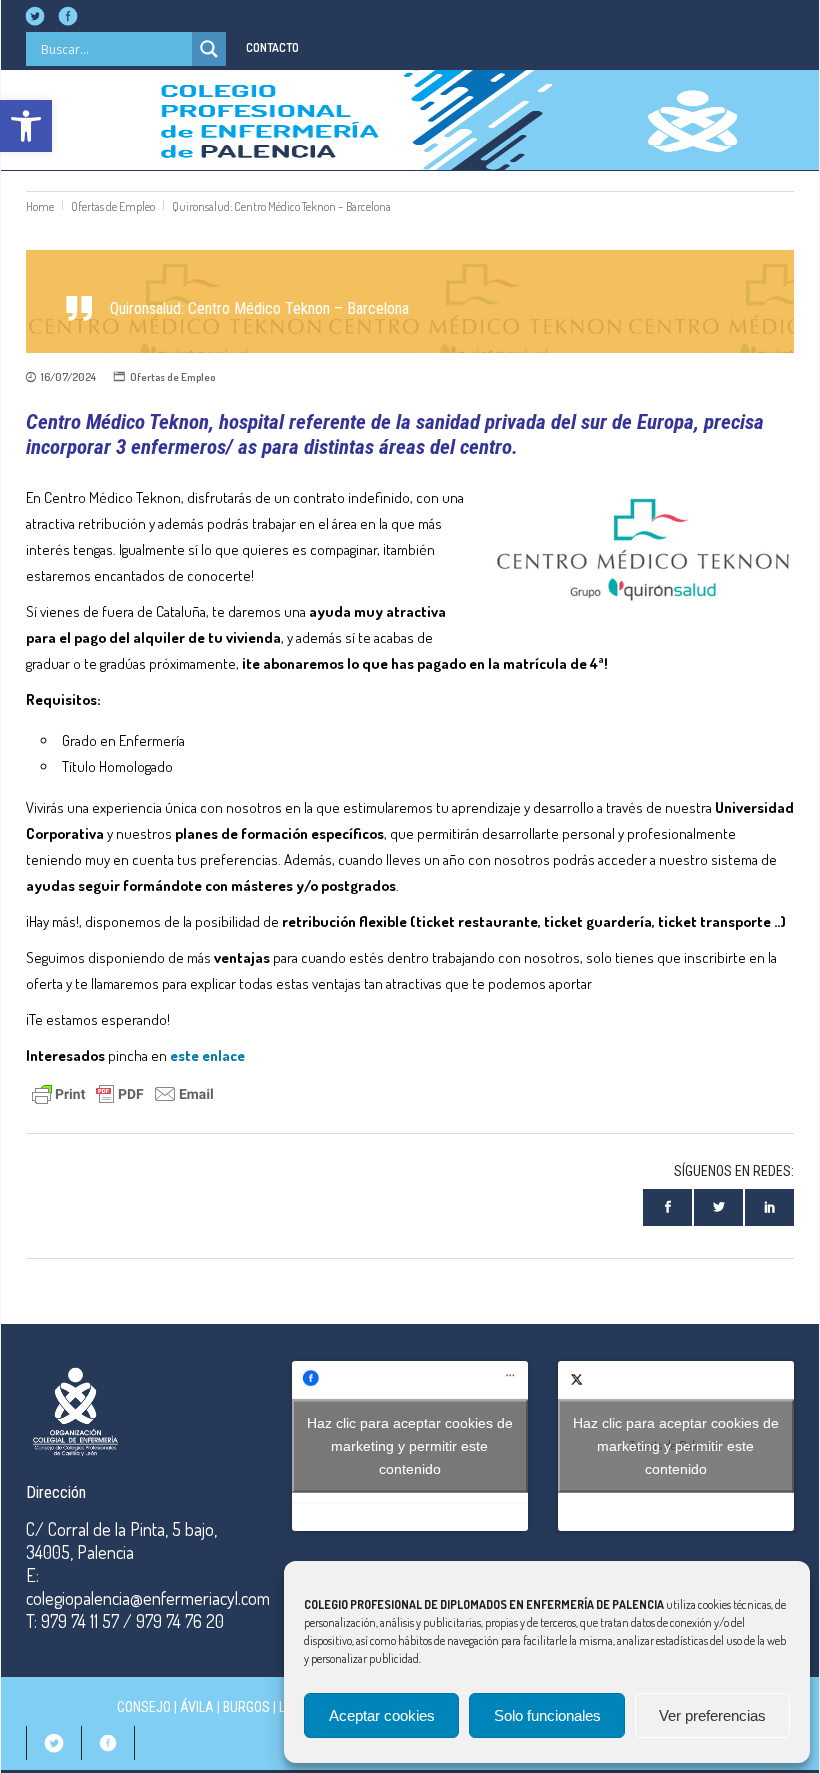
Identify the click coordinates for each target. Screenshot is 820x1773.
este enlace (207, 1055)
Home (40, 206)
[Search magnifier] (209, 49)
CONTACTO (272, 47)
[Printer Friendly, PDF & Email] (123, 1091)
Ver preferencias (712, 1715)
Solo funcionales (547, 1715)
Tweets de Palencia (676, 1445)
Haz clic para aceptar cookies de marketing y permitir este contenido (410, 1445)
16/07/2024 (68, 377)
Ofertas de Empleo (113, 206)
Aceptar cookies (382, 1715)
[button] (26, 126)
